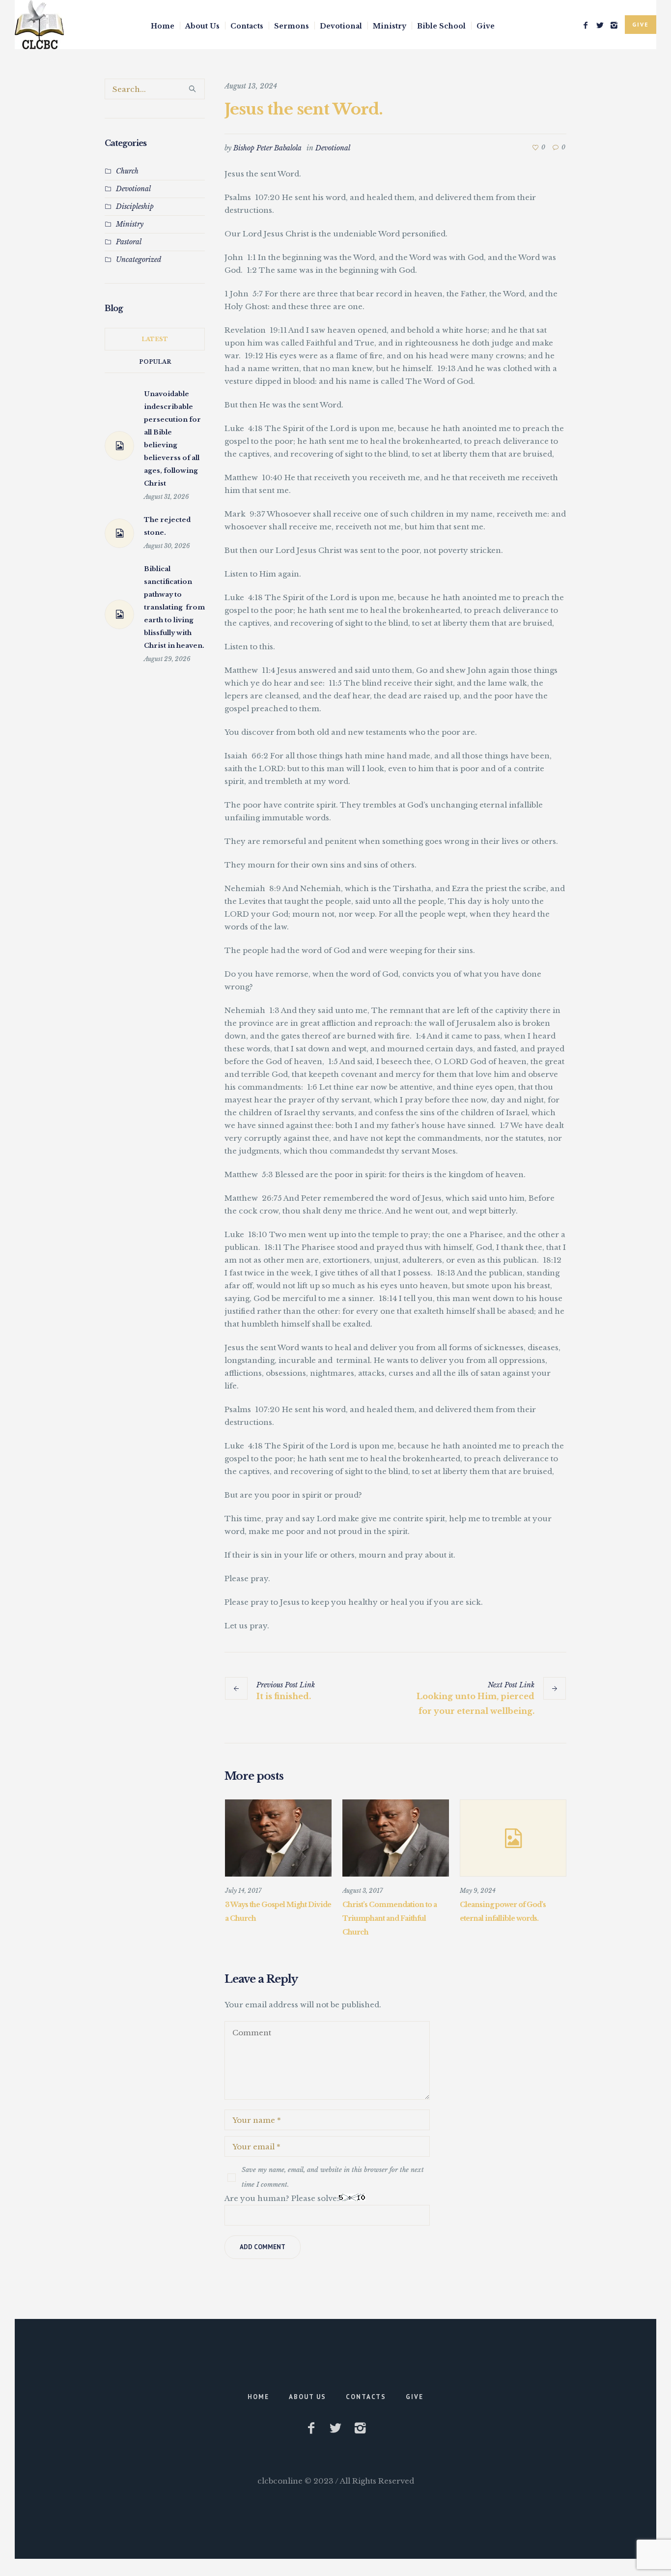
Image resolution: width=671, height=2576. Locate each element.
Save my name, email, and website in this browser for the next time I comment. (333, 2177)
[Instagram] (614, 25)
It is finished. (284, 1696)
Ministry (130, 224)
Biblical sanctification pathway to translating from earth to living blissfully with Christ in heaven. (174, 607)
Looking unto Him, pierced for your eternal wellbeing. (475, 1704)
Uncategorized (139, 260)
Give (415, 2397)
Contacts (366, 2397)
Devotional (333, 148)
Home (258, 2397)
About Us (308, 2397)
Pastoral (129, 242)
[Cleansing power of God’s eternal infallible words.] (513, 1838)
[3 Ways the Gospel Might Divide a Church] (278, 1838)
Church (127, 171)
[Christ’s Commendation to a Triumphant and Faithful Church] (396, 1838)
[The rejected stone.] (119, 533)
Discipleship (135, 206)
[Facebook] (586, 25)
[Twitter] (600, 25)
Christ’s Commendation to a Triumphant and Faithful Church (390, 1918)
